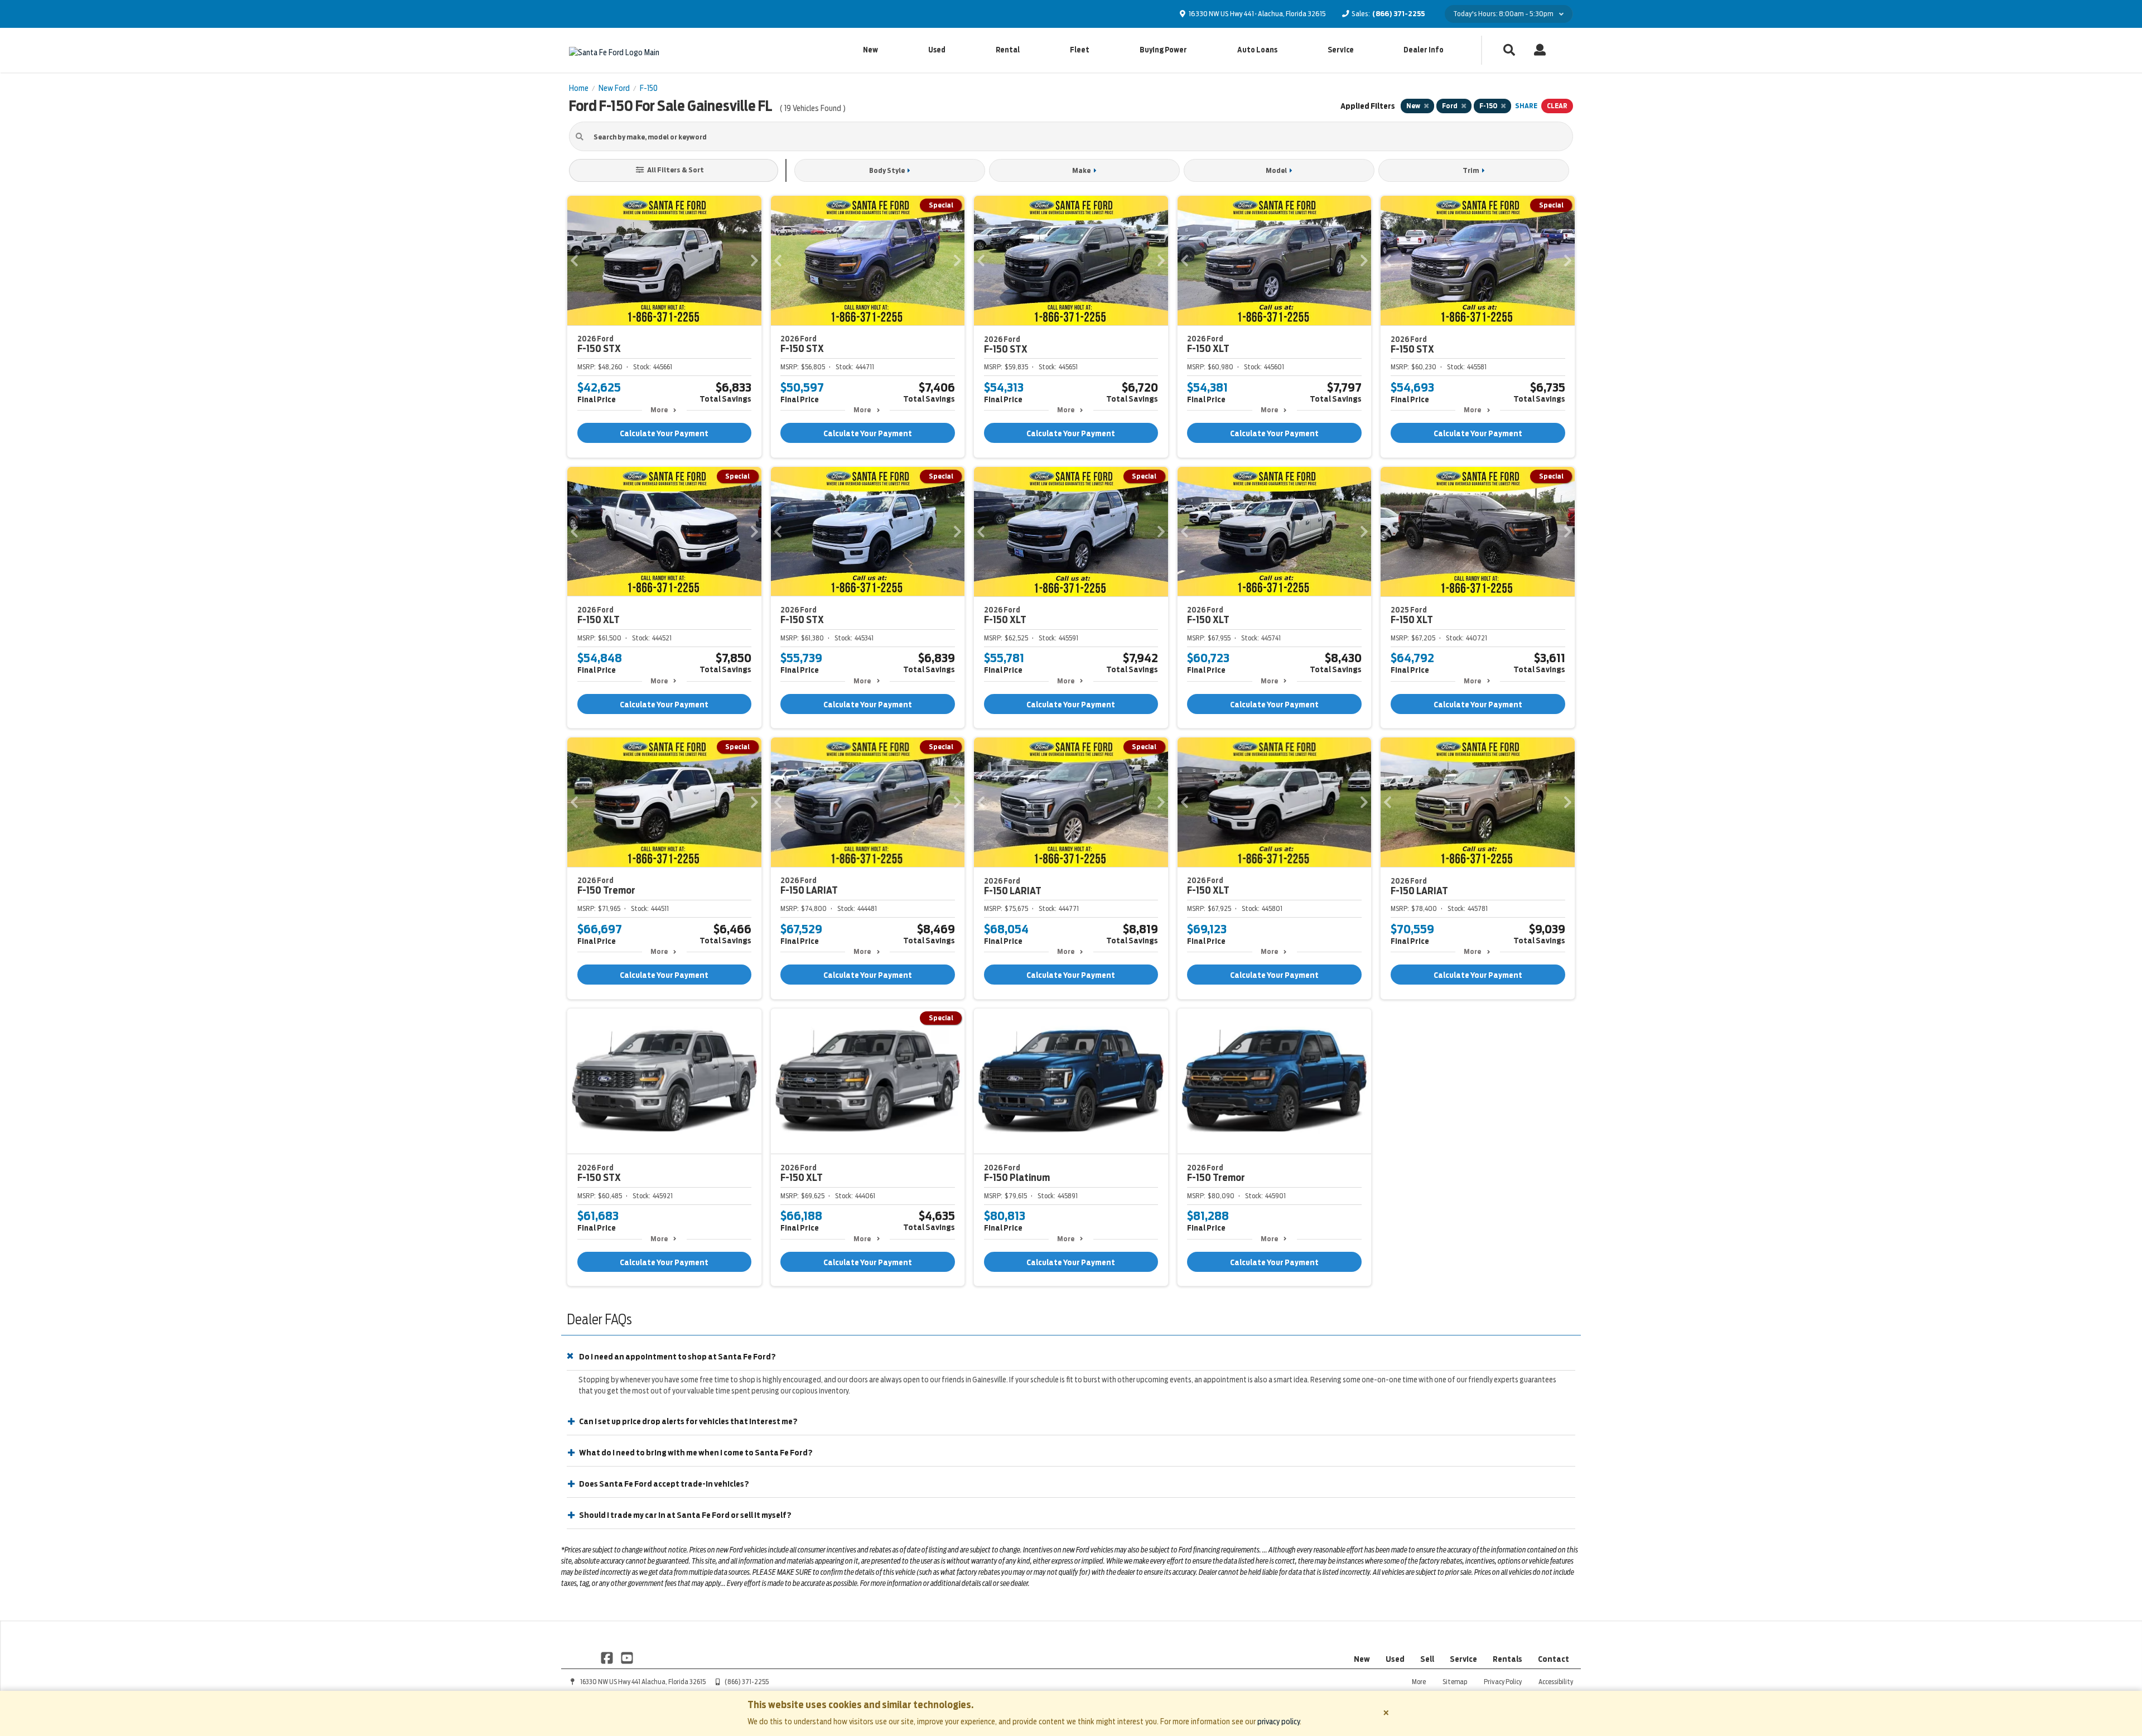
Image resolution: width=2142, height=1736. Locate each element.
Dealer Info (1424, 50)
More (659, 410)
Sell (1427, 1659)
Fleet (1080, 50)
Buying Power (1163, 50)
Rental (1008, 50)
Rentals (1507, 1659)
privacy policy (1279, 1721)
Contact (1554, 1659)
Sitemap (1455, 1682)
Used (937, 50)
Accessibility (1556, 1682)
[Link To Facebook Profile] (608, 1657)
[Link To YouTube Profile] (626, 1657)
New (870, 50)
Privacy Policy (1503, 1682)
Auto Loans (1257, 50)
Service (1341, 50)
